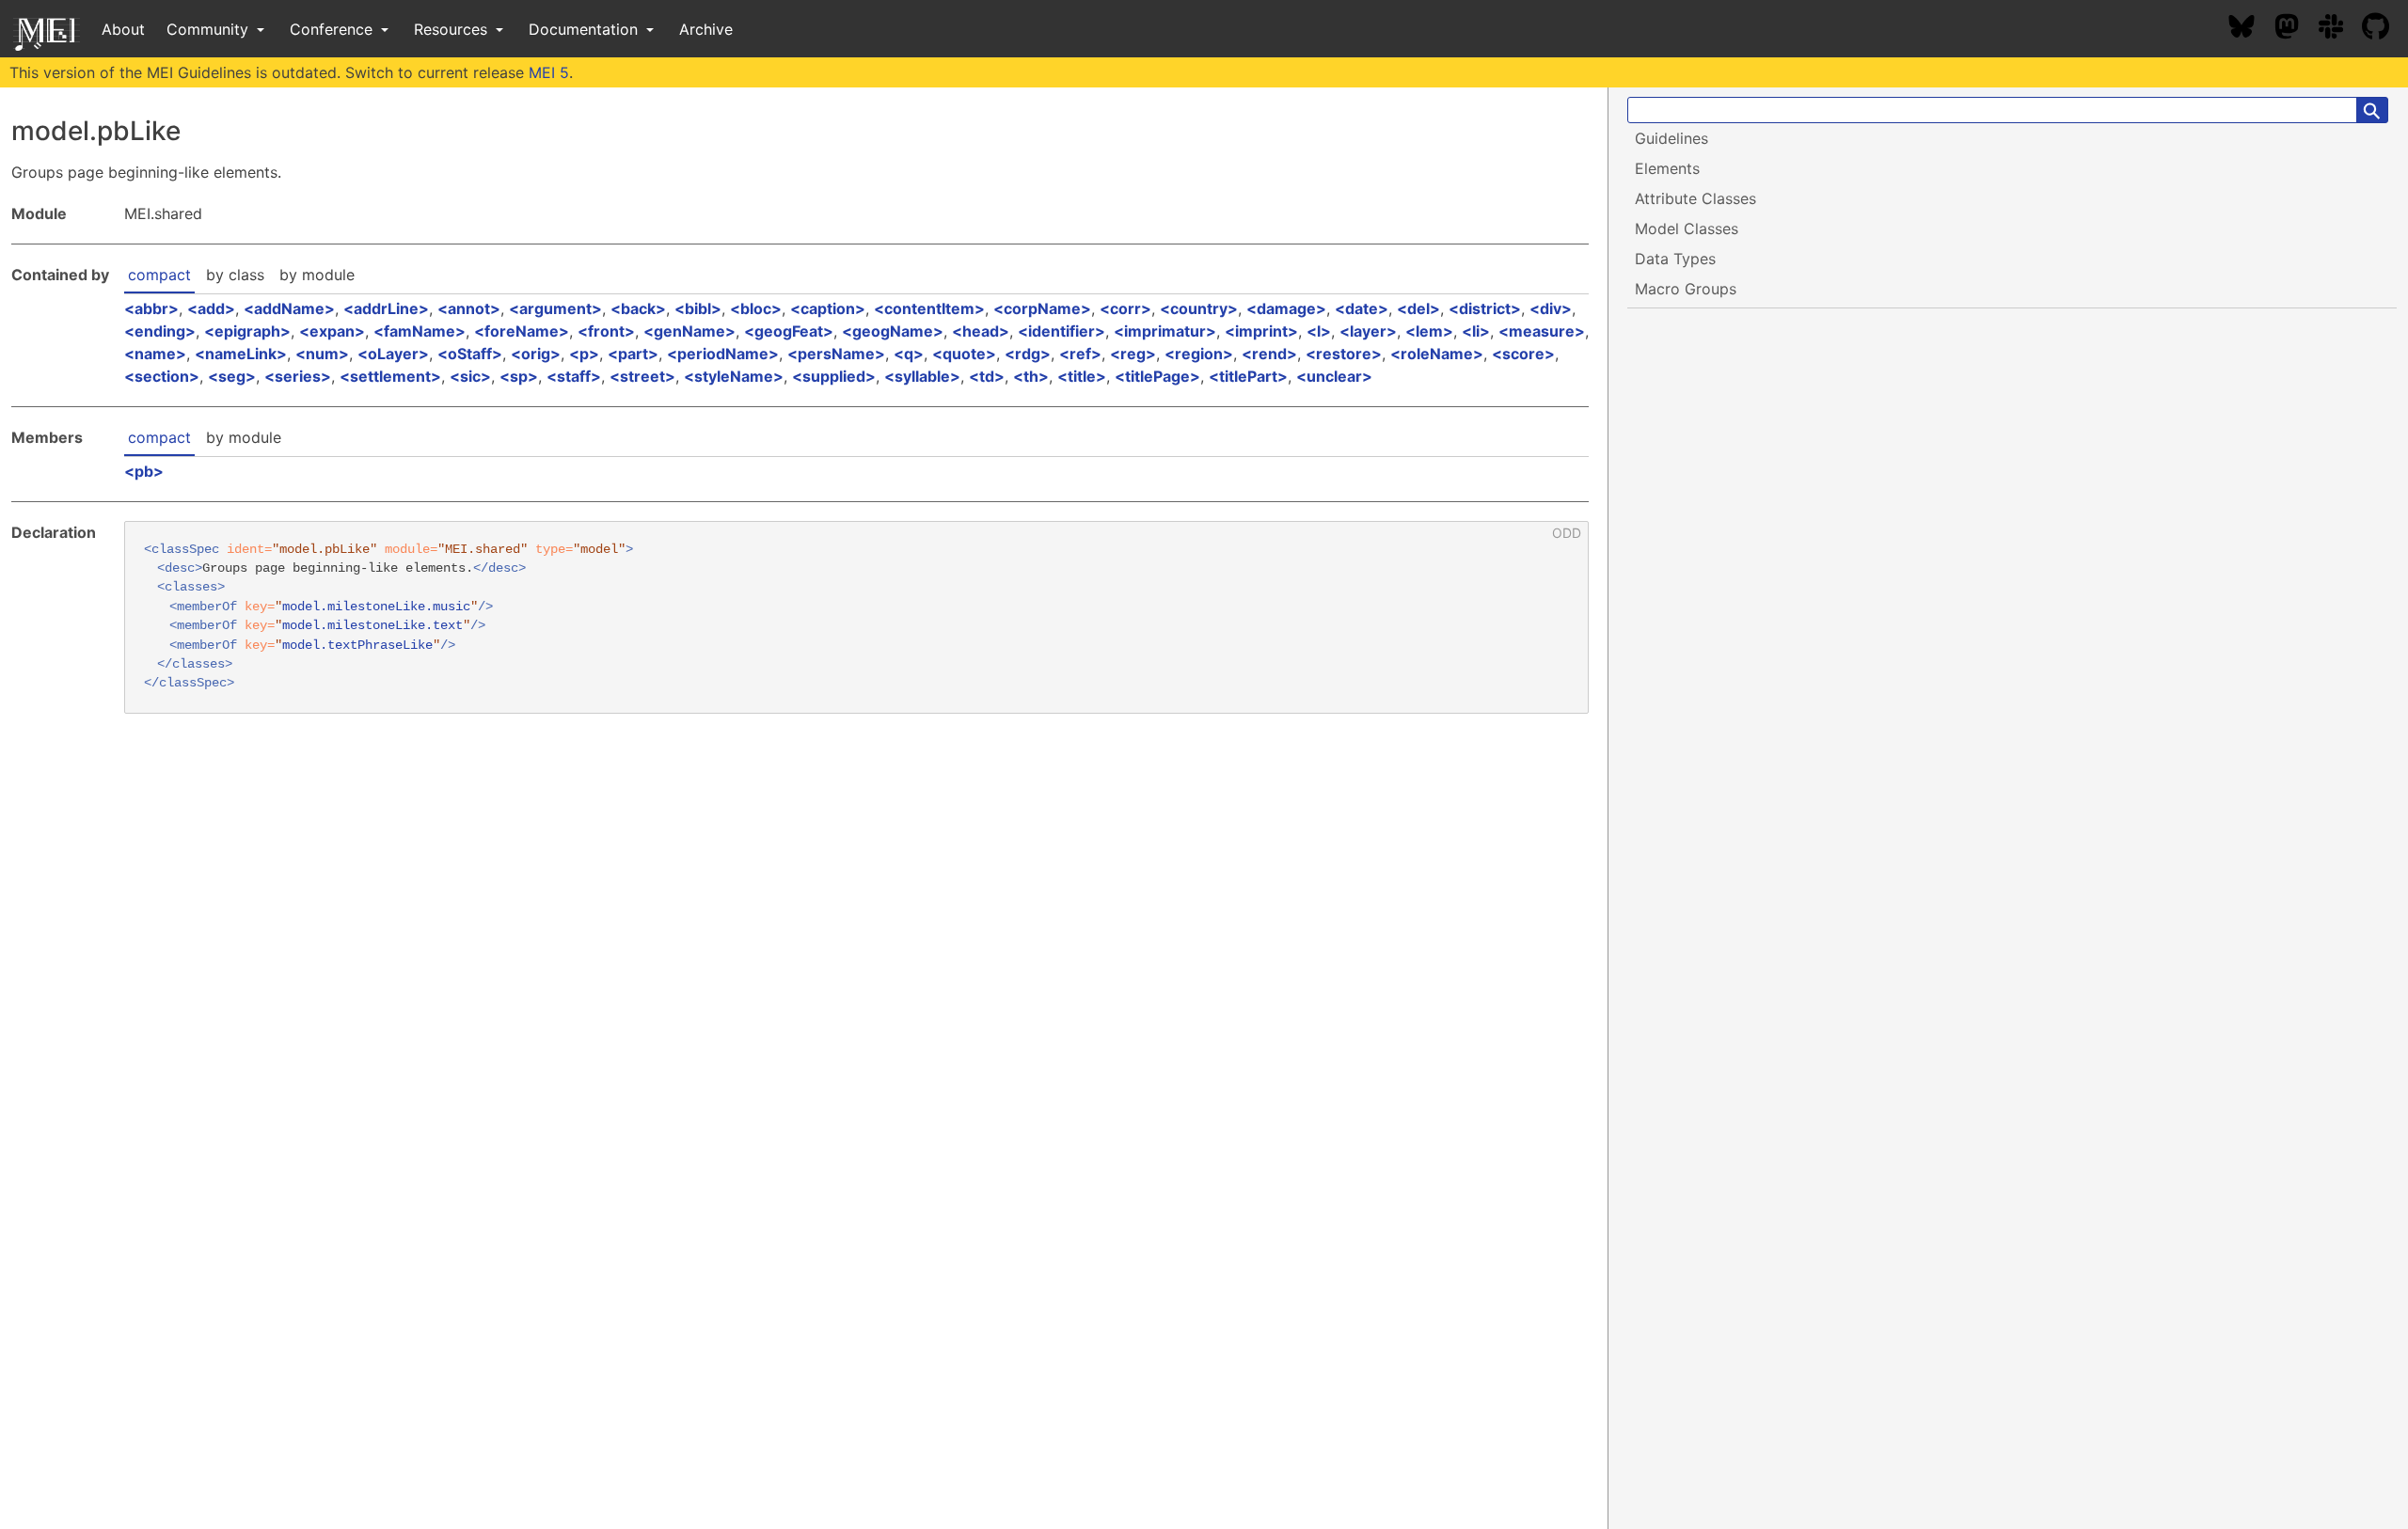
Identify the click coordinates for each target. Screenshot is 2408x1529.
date (1362, 308)
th (1031, 376)
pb (144, 471)
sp (519, 376)
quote (964, 354)
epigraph (247, 331)
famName (420, 331)
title (1082, 376)
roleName (1437, 354)
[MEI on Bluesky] (2251, 29)
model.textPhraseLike (357, 646)
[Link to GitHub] (2385, 29)
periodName (723, 354)
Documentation (586, 29)
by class (235, 275)
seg (232, 376)
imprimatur (1165, 331)
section (162, 376)
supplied (834, 376)
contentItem (929, 308)
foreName (522, 331)
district (1485, 308)
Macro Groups (1686, 289)
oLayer (393, 354)
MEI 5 (549, 72)
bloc (756, 308)
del (1418, 308)
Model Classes (1687, 229)
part (633, 354)
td (987, 376)
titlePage (1157, 376)
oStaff (470, 354)
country (1199, 308)
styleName (734, 376)
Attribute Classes (1695, 198)
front (606, 331)
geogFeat (789, 331)
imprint (1261, 331)
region (1199, 354)
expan (332, 331)
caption (828, 308)
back (638, 308)
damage (1286, 308)
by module (317, 275)
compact (159, 275)
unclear (1334, 376)
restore (1344, 354)
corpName (1042, 308)
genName (689, 331)
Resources (453, 29)
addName (289, 308)
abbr (151, 308)
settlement (390, 376)
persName (836, 354)
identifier (1061, 331)
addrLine (386, 308)
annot (469, 308)
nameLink (241, 354)
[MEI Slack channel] (2340, 29)
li (1476, 331)
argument (555, 308)
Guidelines (1671, 138)
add (211, 308)
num (322, 354)
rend (1269, 354)
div (1551, 308)
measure (1542, 331)
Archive (706, 29)
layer (1368, 331)
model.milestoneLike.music (376, 607)
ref (1080, 354)
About (123, 29)
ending (160, 331)
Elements (1667, 168)
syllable (922, 376)
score (1523, 354)
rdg (1028, 354)
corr (1125, 308)
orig (536, 354)
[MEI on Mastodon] (2296, 29)
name (155, 354)
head (981, 331)
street (642, 376)
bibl (698, 308)
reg (1133, 354)
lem (1429, 331)
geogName (893, 331)
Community (210, 29)
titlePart (1248, 376)
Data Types (1675, 259)
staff (574, 376)
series (298, 376)
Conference (333, 29)
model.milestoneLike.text (372, 626)
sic (470, 376)
